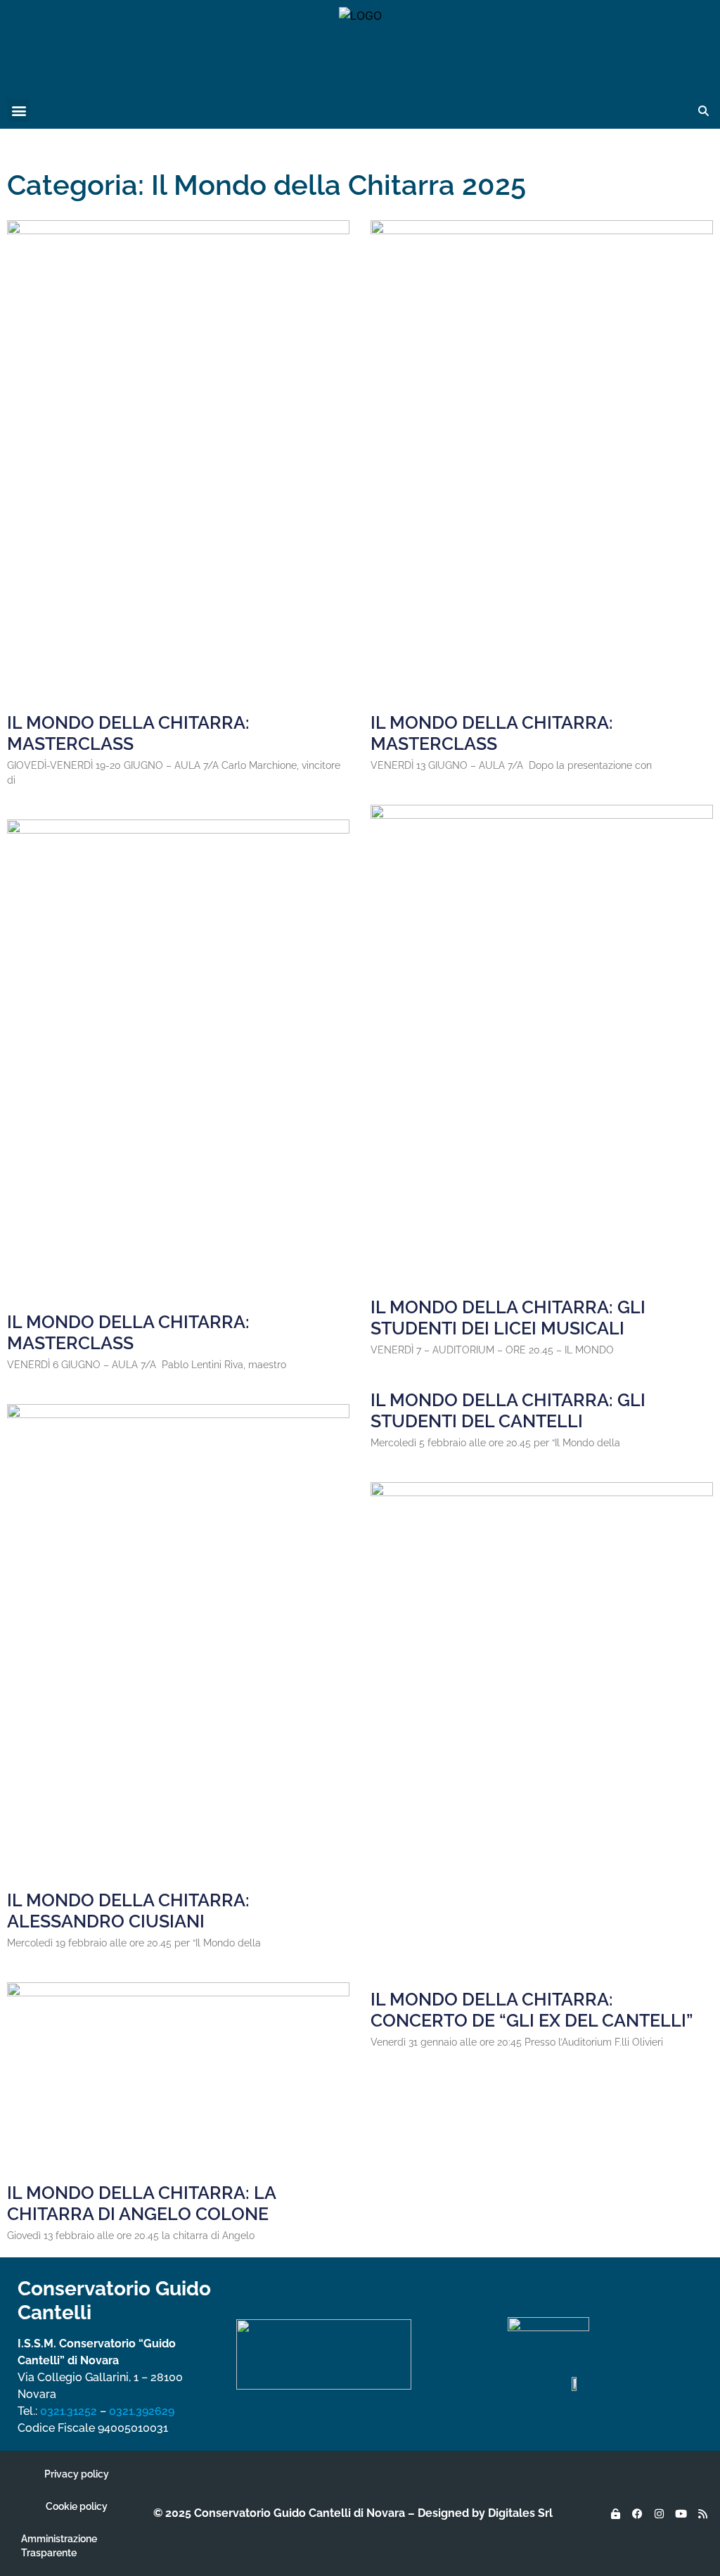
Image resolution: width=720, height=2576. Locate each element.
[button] (19, 110)
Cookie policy (77, 2506)
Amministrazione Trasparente (59, 2546)
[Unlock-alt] (615, 2513)
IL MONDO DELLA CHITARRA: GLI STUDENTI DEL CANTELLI (508, 1410)
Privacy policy (77, 2474)
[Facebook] (637, 2513)
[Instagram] (659, 2513)
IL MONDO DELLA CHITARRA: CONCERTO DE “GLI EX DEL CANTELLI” (532, 2010)
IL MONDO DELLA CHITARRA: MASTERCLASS (128, 733)
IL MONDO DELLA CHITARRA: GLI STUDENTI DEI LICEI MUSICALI (508, 1318)
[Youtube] (681, 2513)
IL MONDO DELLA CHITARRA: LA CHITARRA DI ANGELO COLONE (141, 2203)
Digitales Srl (520, 2513)
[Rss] (702, 2513)
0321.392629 (142, 2411)
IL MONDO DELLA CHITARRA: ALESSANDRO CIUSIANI (128, 1911)
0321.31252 (69, 2411)
